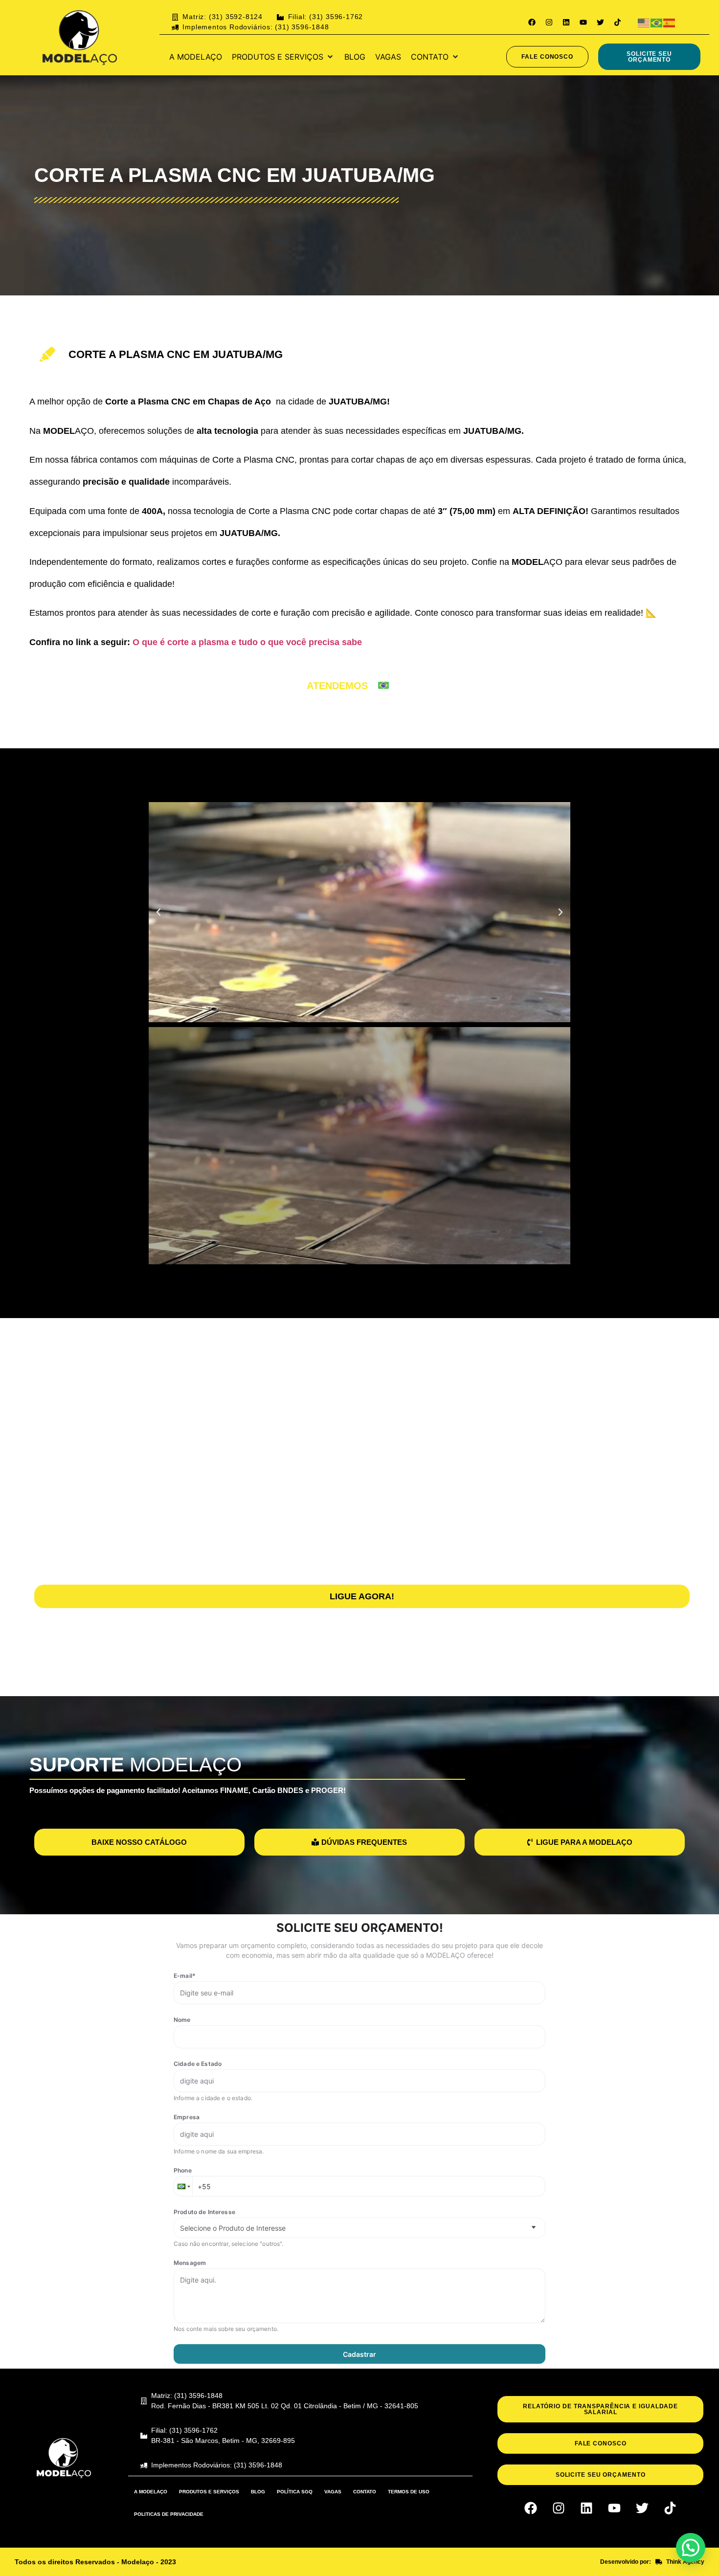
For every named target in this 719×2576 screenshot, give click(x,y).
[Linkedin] (566, 22)
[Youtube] (583, 22)
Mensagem (190, 2263)
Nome (182, 2020)
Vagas (333, 2492)
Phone (183, 2170)
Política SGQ (295, 2492)
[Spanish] (670, 22)
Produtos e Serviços (209, 2492)
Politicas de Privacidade (169, 2514)
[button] (283, 57)
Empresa (187, 2117)
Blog (258, 2492)
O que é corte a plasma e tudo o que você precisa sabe (246, 642)
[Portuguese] (657, 22)
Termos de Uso (409, 2492)
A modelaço (151, 2492)
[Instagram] (549, 22)
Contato (365, 2492)
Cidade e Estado (198, 2064)
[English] (644, 22)
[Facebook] (532, 22)
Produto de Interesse (204, 2212)
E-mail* (185, 1976)
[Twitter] (600, 22)
